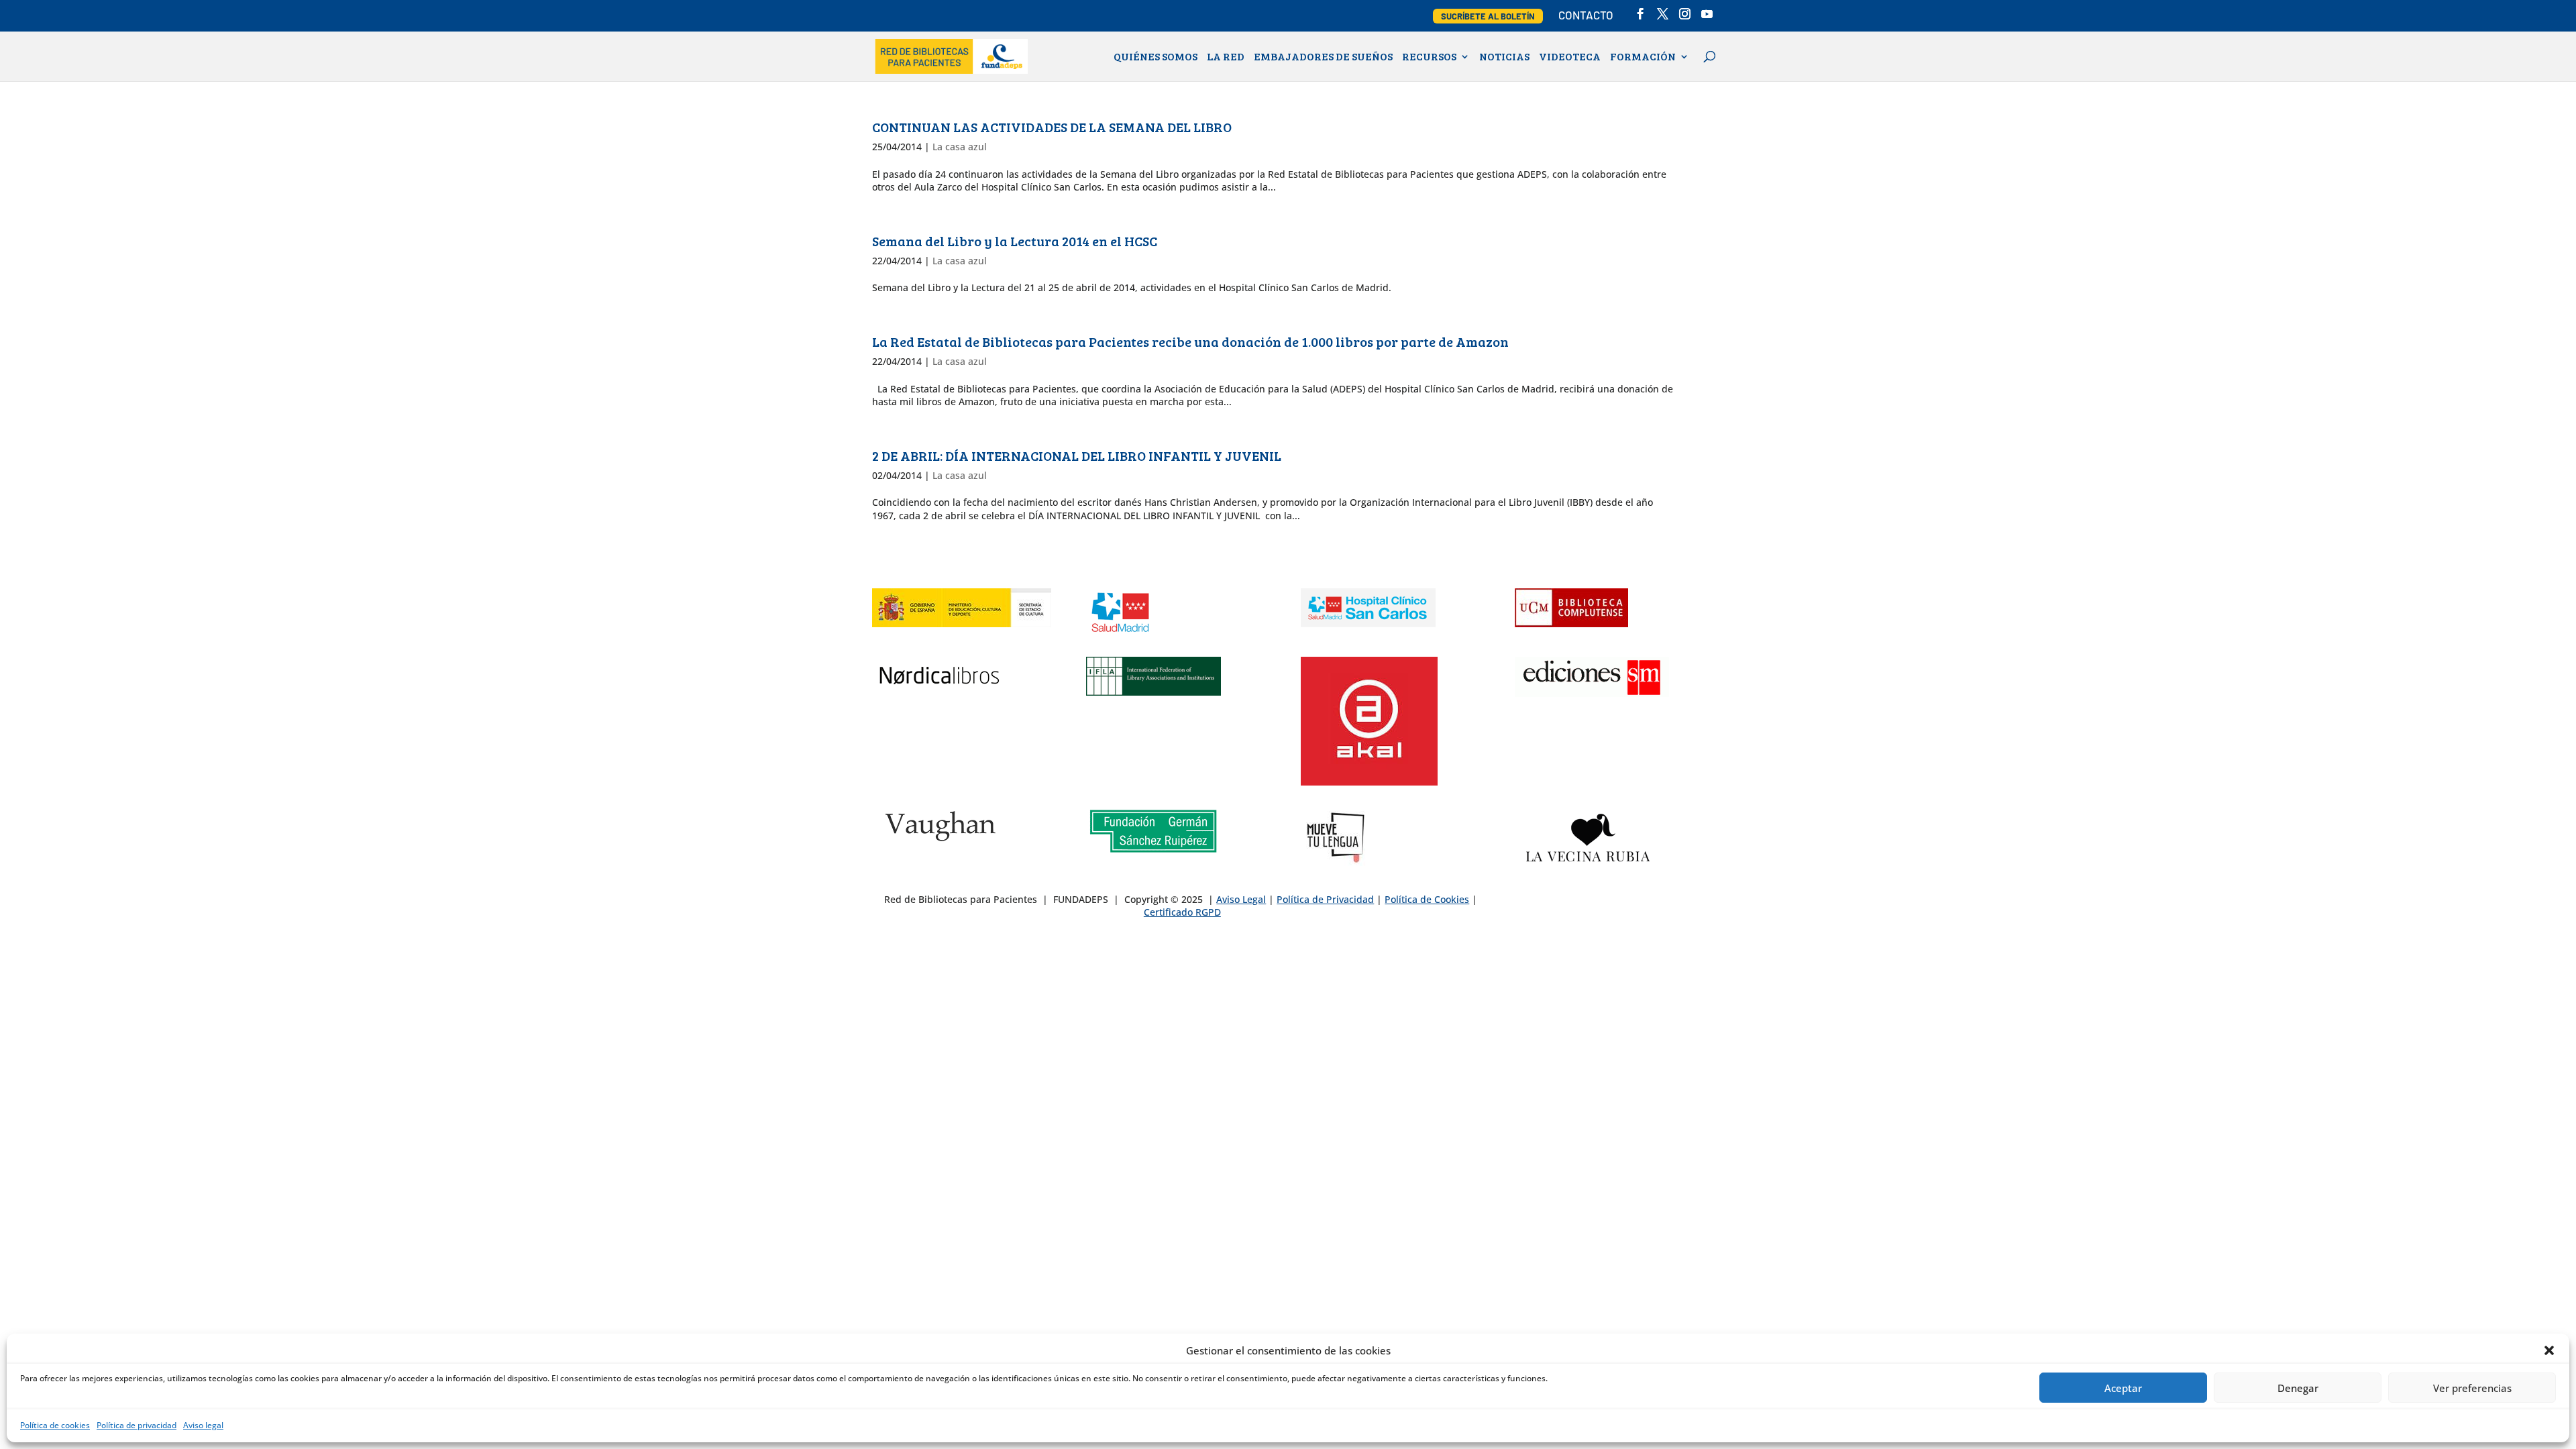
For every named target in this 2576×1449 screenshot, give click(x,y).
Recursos (1429, 57)
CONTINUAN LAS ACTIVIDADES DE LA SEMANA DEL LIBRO (1052, 127)
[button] (2549, 1350)
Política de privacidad (137, 1425)
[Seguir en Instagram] (1579, 904)
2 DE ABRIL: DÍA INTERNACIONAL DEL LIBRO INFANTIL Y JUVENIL (1077, 455)
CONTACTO (1586, 15)
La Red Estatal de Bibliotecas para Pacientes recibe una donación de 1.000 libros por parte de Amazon (1190, 341)
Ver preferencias (2472, 1388)
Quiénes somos (1156, 57)
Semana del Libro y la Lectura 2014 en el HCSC (1015, 241)
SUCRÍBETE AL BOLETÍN (1488, 16)
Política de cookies (55, 1425)
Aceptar (2123, 1388)
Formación (1643, 57)
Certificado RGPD (1182, 912)
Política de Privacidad (1325, 899)
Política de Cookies (1427, 899)
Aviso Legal (1241, 899)
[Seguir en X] (1552, 904)
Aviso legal (203, 1425)
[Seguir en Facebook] (1525, 904)
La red (1226, 57)
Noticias (1504, 57)
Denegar (2298, 1388)
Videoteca (1570, 57)
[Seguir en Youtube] (1606, 904)
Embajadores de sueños (1323, 57)
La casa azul (960, 147)
